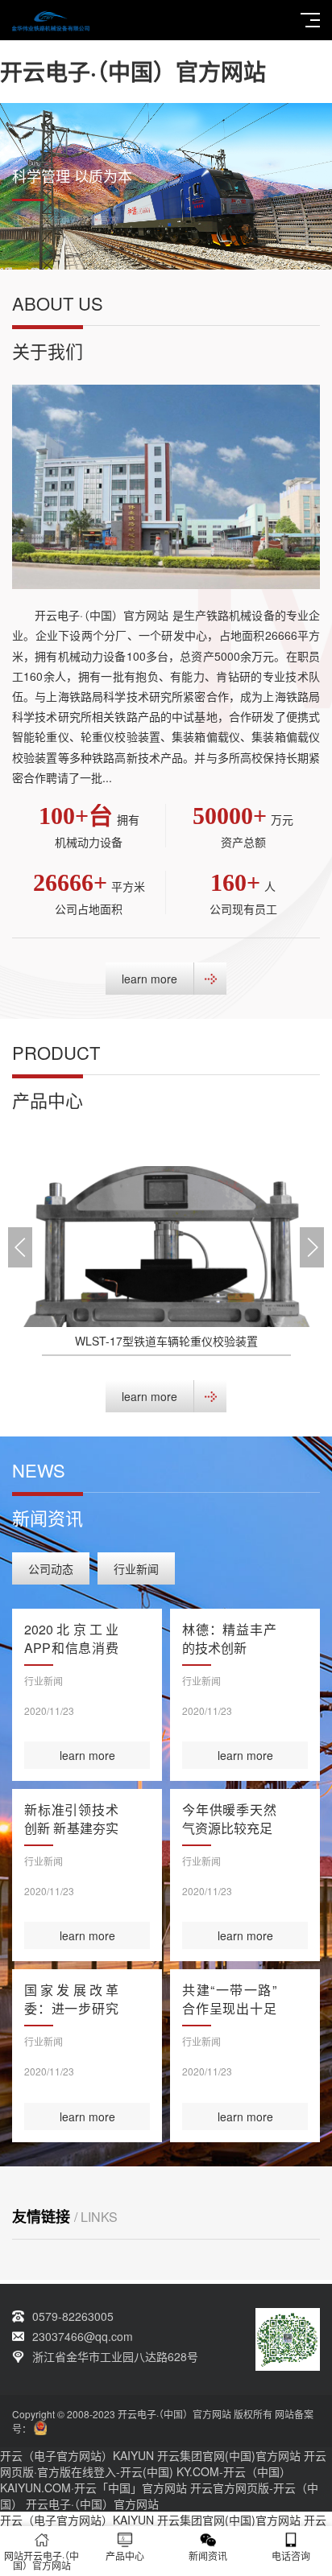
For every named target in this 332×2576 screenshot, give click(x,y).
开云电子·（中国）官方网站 (133, 71)
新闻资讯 (208, 2555)
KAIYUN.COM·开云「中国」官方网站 (93, 2487)
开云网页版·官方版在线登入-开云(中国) (163, 2463)
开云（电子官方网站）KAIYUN (77, 2455)
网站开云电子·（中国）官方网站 (41, 2560)
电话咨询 (291, 2555)
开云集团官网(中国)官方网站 (229, 2455)
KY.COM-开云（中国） (234, 2471)
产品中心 (125, 2555)
